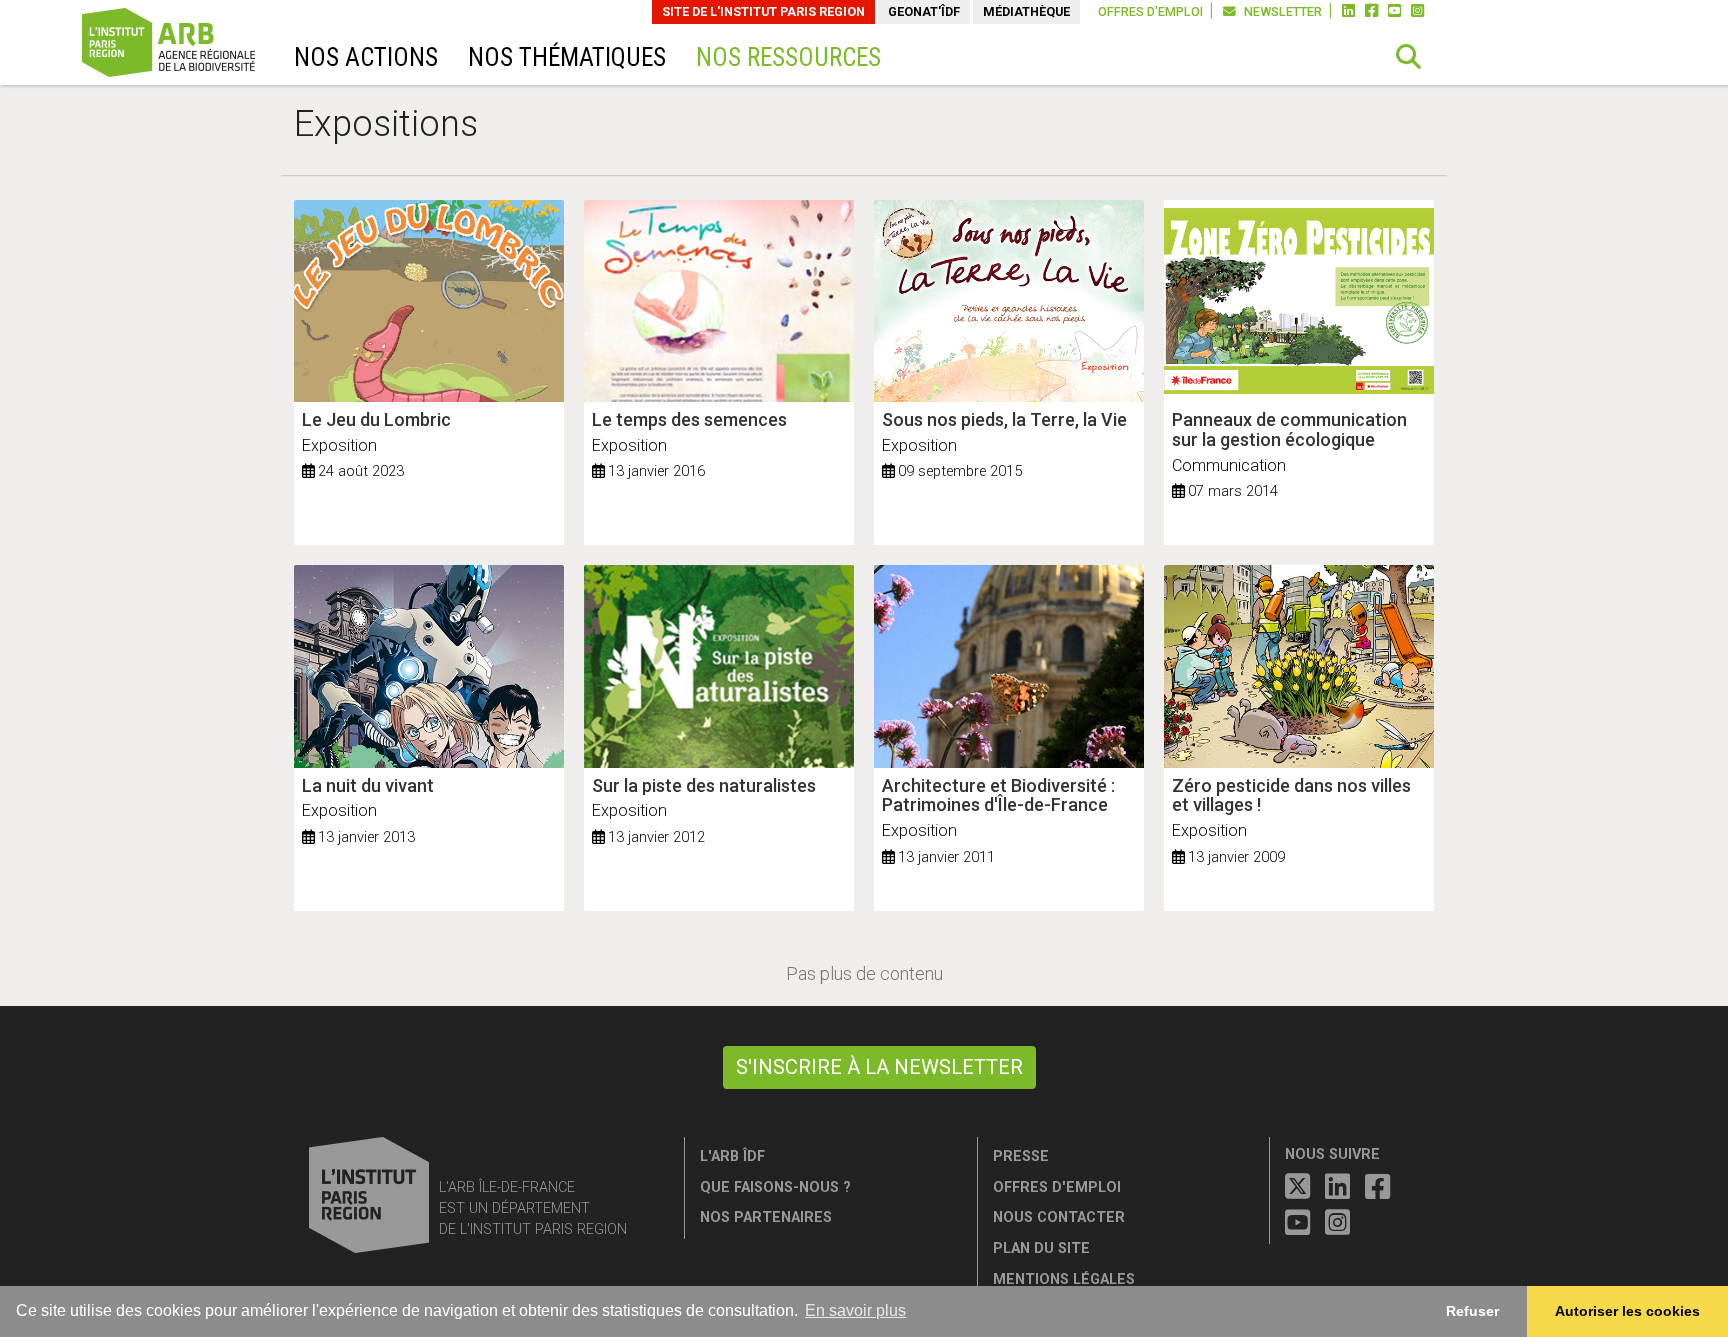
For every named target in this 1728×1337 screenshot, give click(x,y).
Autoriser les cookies (1627, 1311)
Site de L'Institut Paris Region (763, 11)
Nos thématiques (567, 57)
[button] (1409, 57)
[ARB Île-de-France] (195, 45)
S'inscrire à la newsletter (879, 1067)
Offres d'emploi (1150, 11)
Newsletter (1281, 11)
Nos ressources (788, 57)
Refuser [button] (1472, 1311)
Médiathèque (1026, 11)
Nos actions (366, 57)
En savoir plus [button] (855, 1310)
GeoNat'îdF (924, 11)
